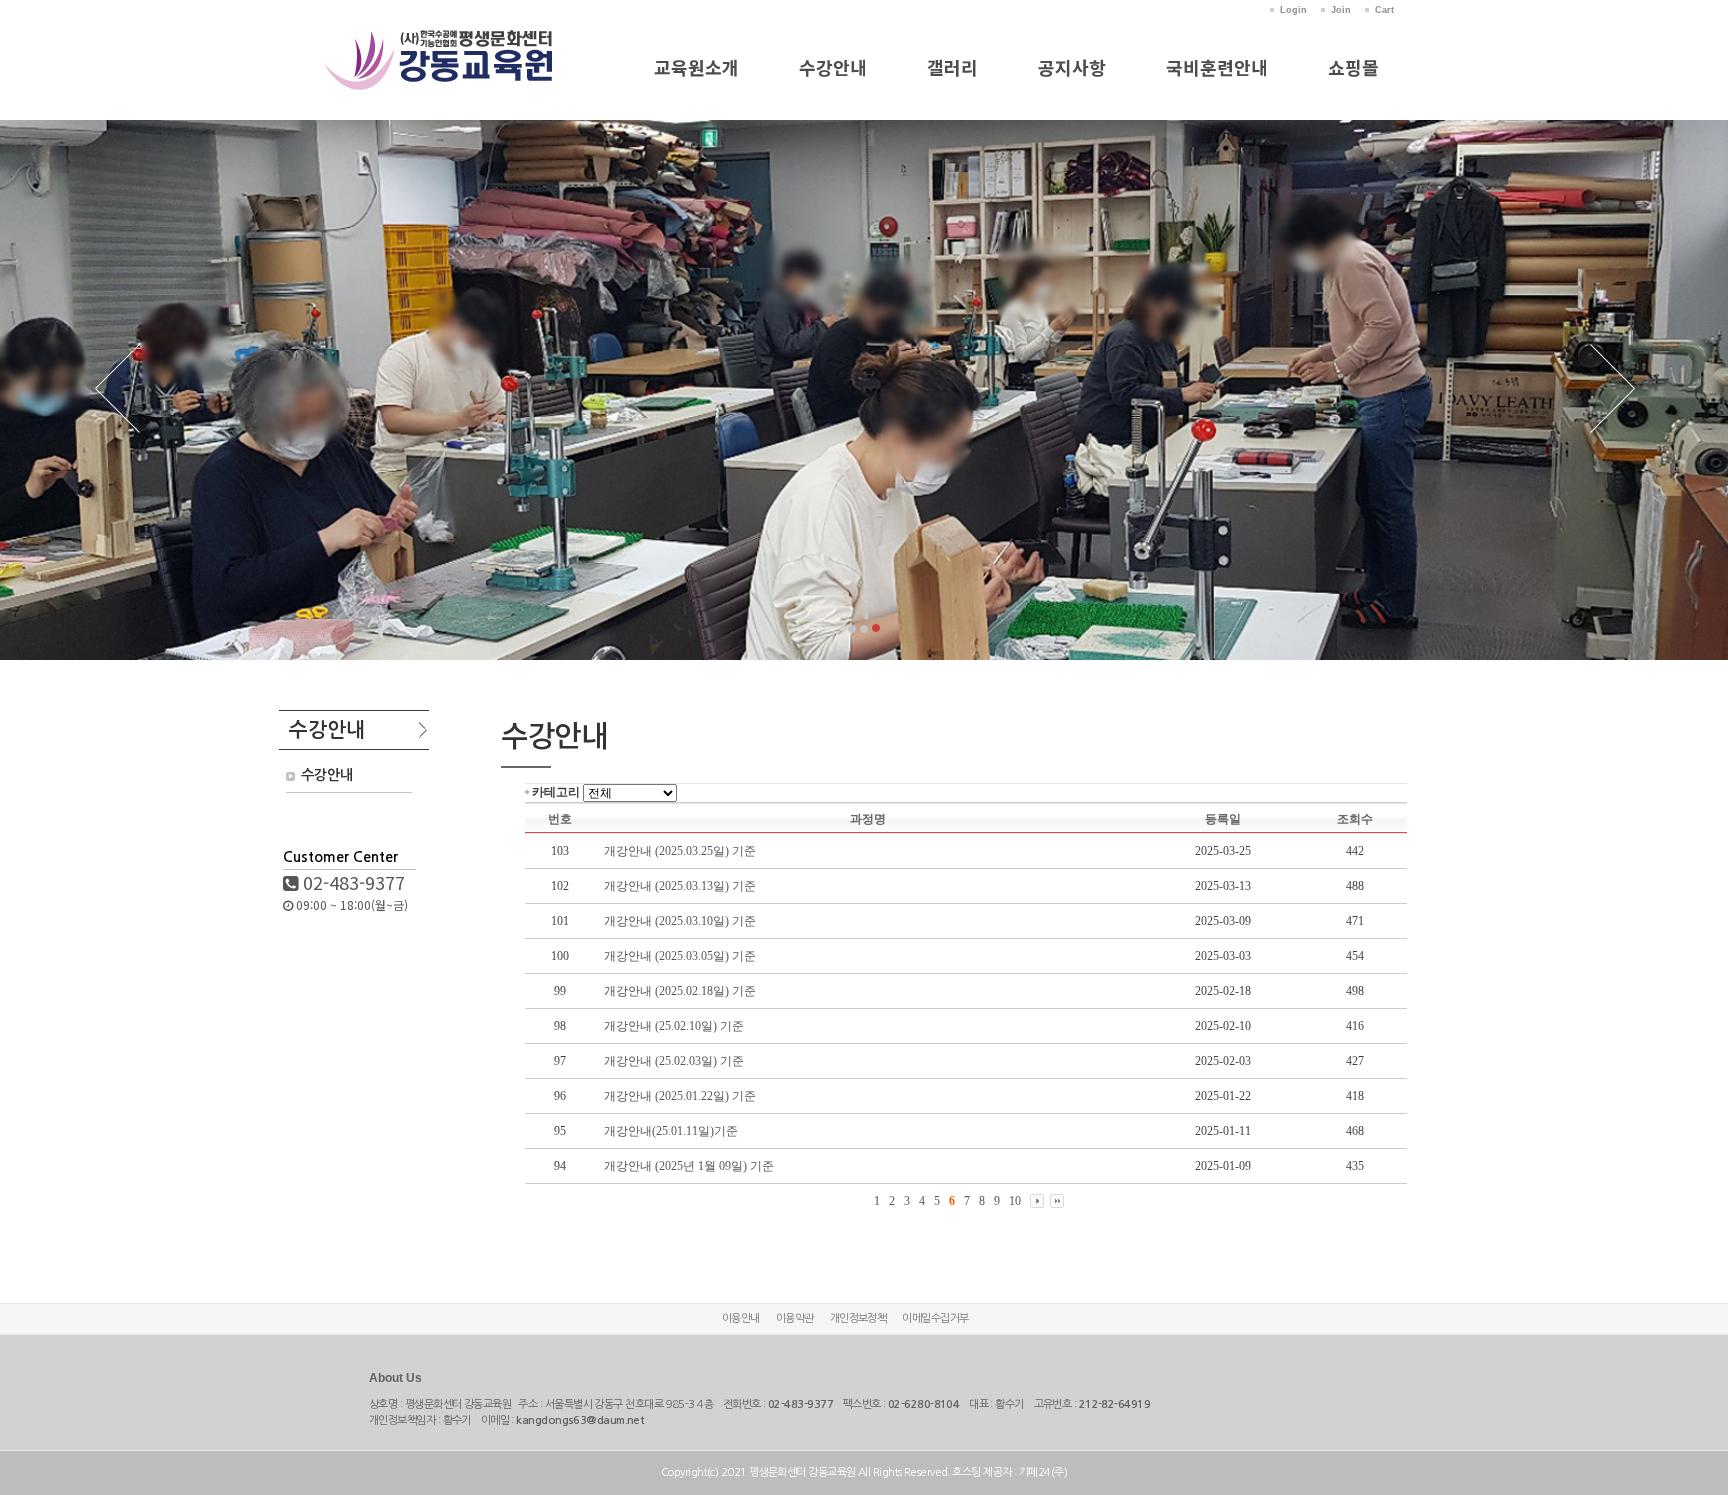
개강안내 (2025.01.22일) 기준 (680, 1096)
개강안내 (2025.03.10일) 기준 (680, 921)
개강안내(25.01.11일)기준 (671, 1131)
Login (1293, 10)
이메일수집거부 (935, 1318)
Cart (1384, 10)
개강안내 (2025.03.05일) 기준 (680, 956)
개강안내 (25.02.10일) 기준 (674, 1026)
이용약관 (795, 1318)
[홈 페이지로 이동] (439, 38)
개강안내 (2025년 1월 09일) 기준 (689, 1166)
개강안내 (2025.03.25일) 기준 (680, 851)
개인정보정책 (858, 1318)
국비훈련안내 (1217, 67)
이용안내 (741, 1318)
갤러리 (952, 67)
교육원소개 (696, 67)
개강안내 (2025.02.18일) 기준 (680, 991)
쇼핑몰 (1353, 67)
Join (1341, 10)
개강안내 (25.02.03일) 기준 (674, 1061)
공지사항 (1072, 67)
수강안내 (833, 67)
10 (1015, 1201)
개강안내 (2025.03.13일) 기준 (680, 886)
